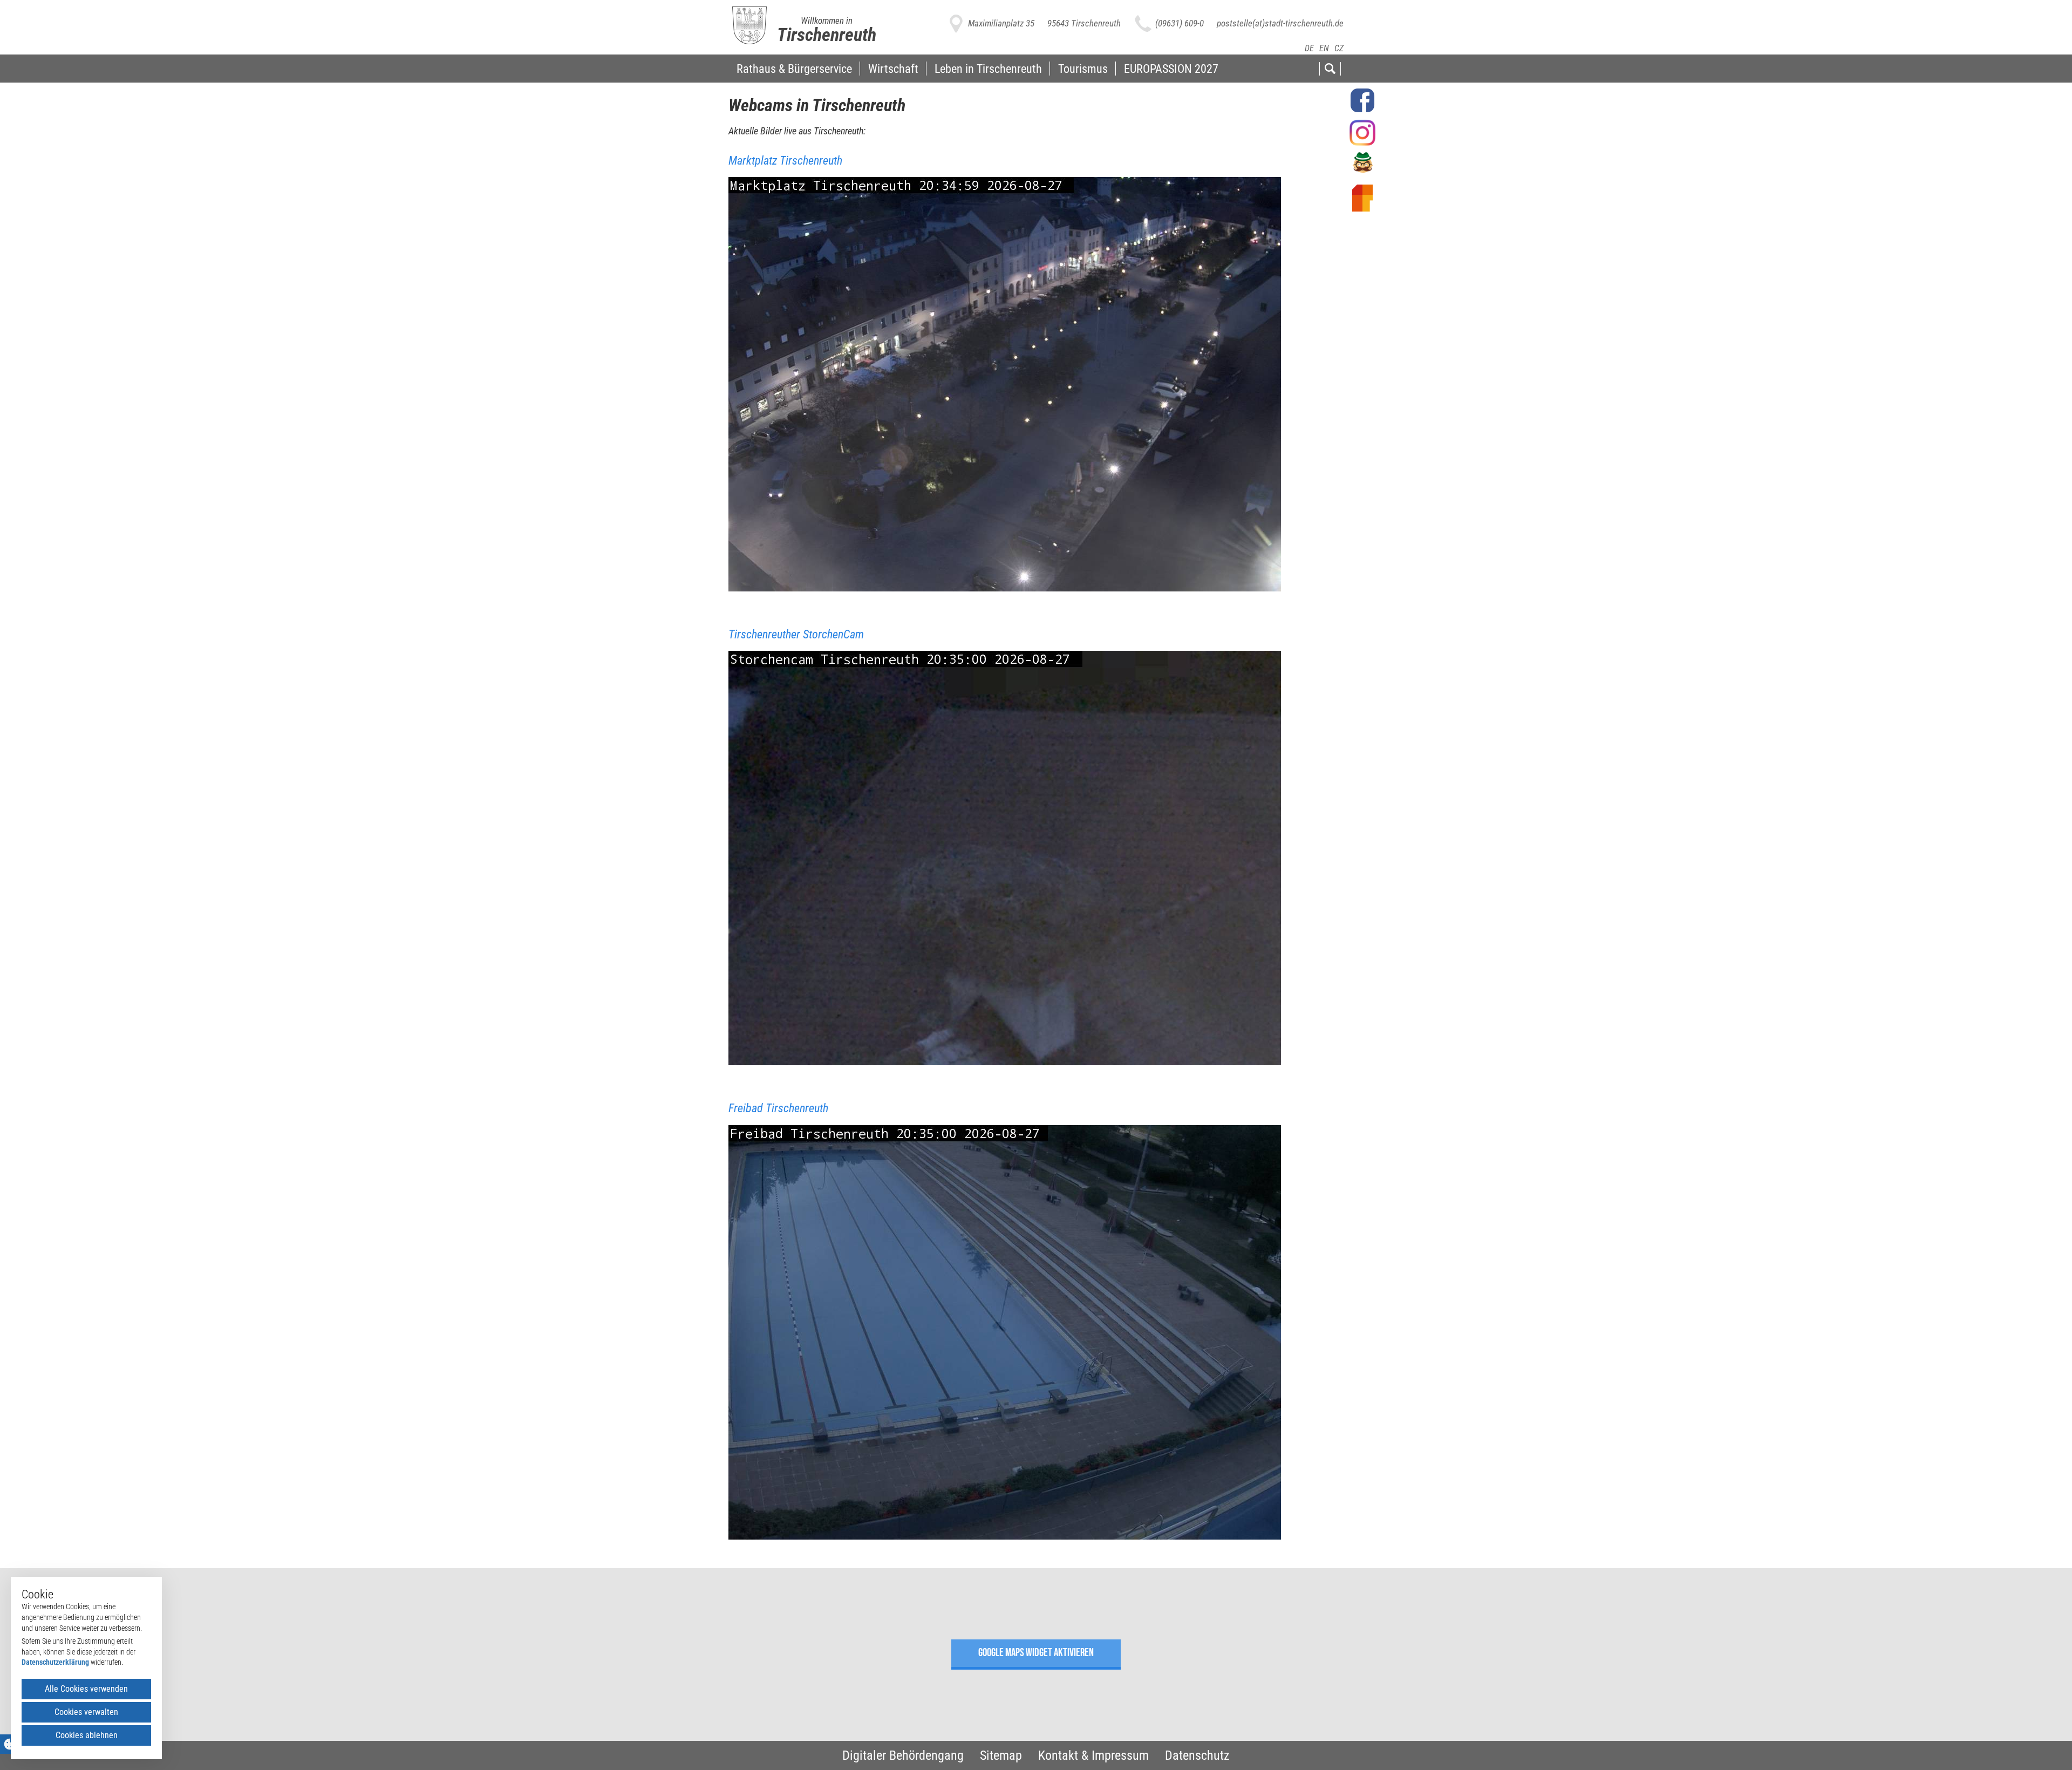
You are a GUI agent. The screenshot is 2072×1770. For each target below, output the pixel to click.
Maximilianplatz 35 (1001, 23)
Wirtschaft (893, 69)
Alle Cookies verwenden (86, 1689)
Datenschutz (1197, 1755)
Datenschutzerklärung (55, 1662)
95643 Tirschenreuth (1084, 23)
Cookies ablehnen (87, 1735)
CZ (1339, 48)
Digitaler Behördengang (903, 1755)
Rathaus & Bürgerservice (794, 69)
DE (1309, 48)
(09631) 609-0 (1180, 23)
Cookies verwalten (86, 1712)
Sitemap (1001, 1755)
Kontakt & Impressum (1093, 1755)
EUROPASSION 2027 (1171, 69)
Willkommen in (827, 21)
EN (1324, 48)
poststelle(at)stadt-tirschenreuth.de (1280, 23)
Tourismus (1083, 69)
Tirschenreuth (827, 35)
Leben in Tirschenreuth (988, 69)
